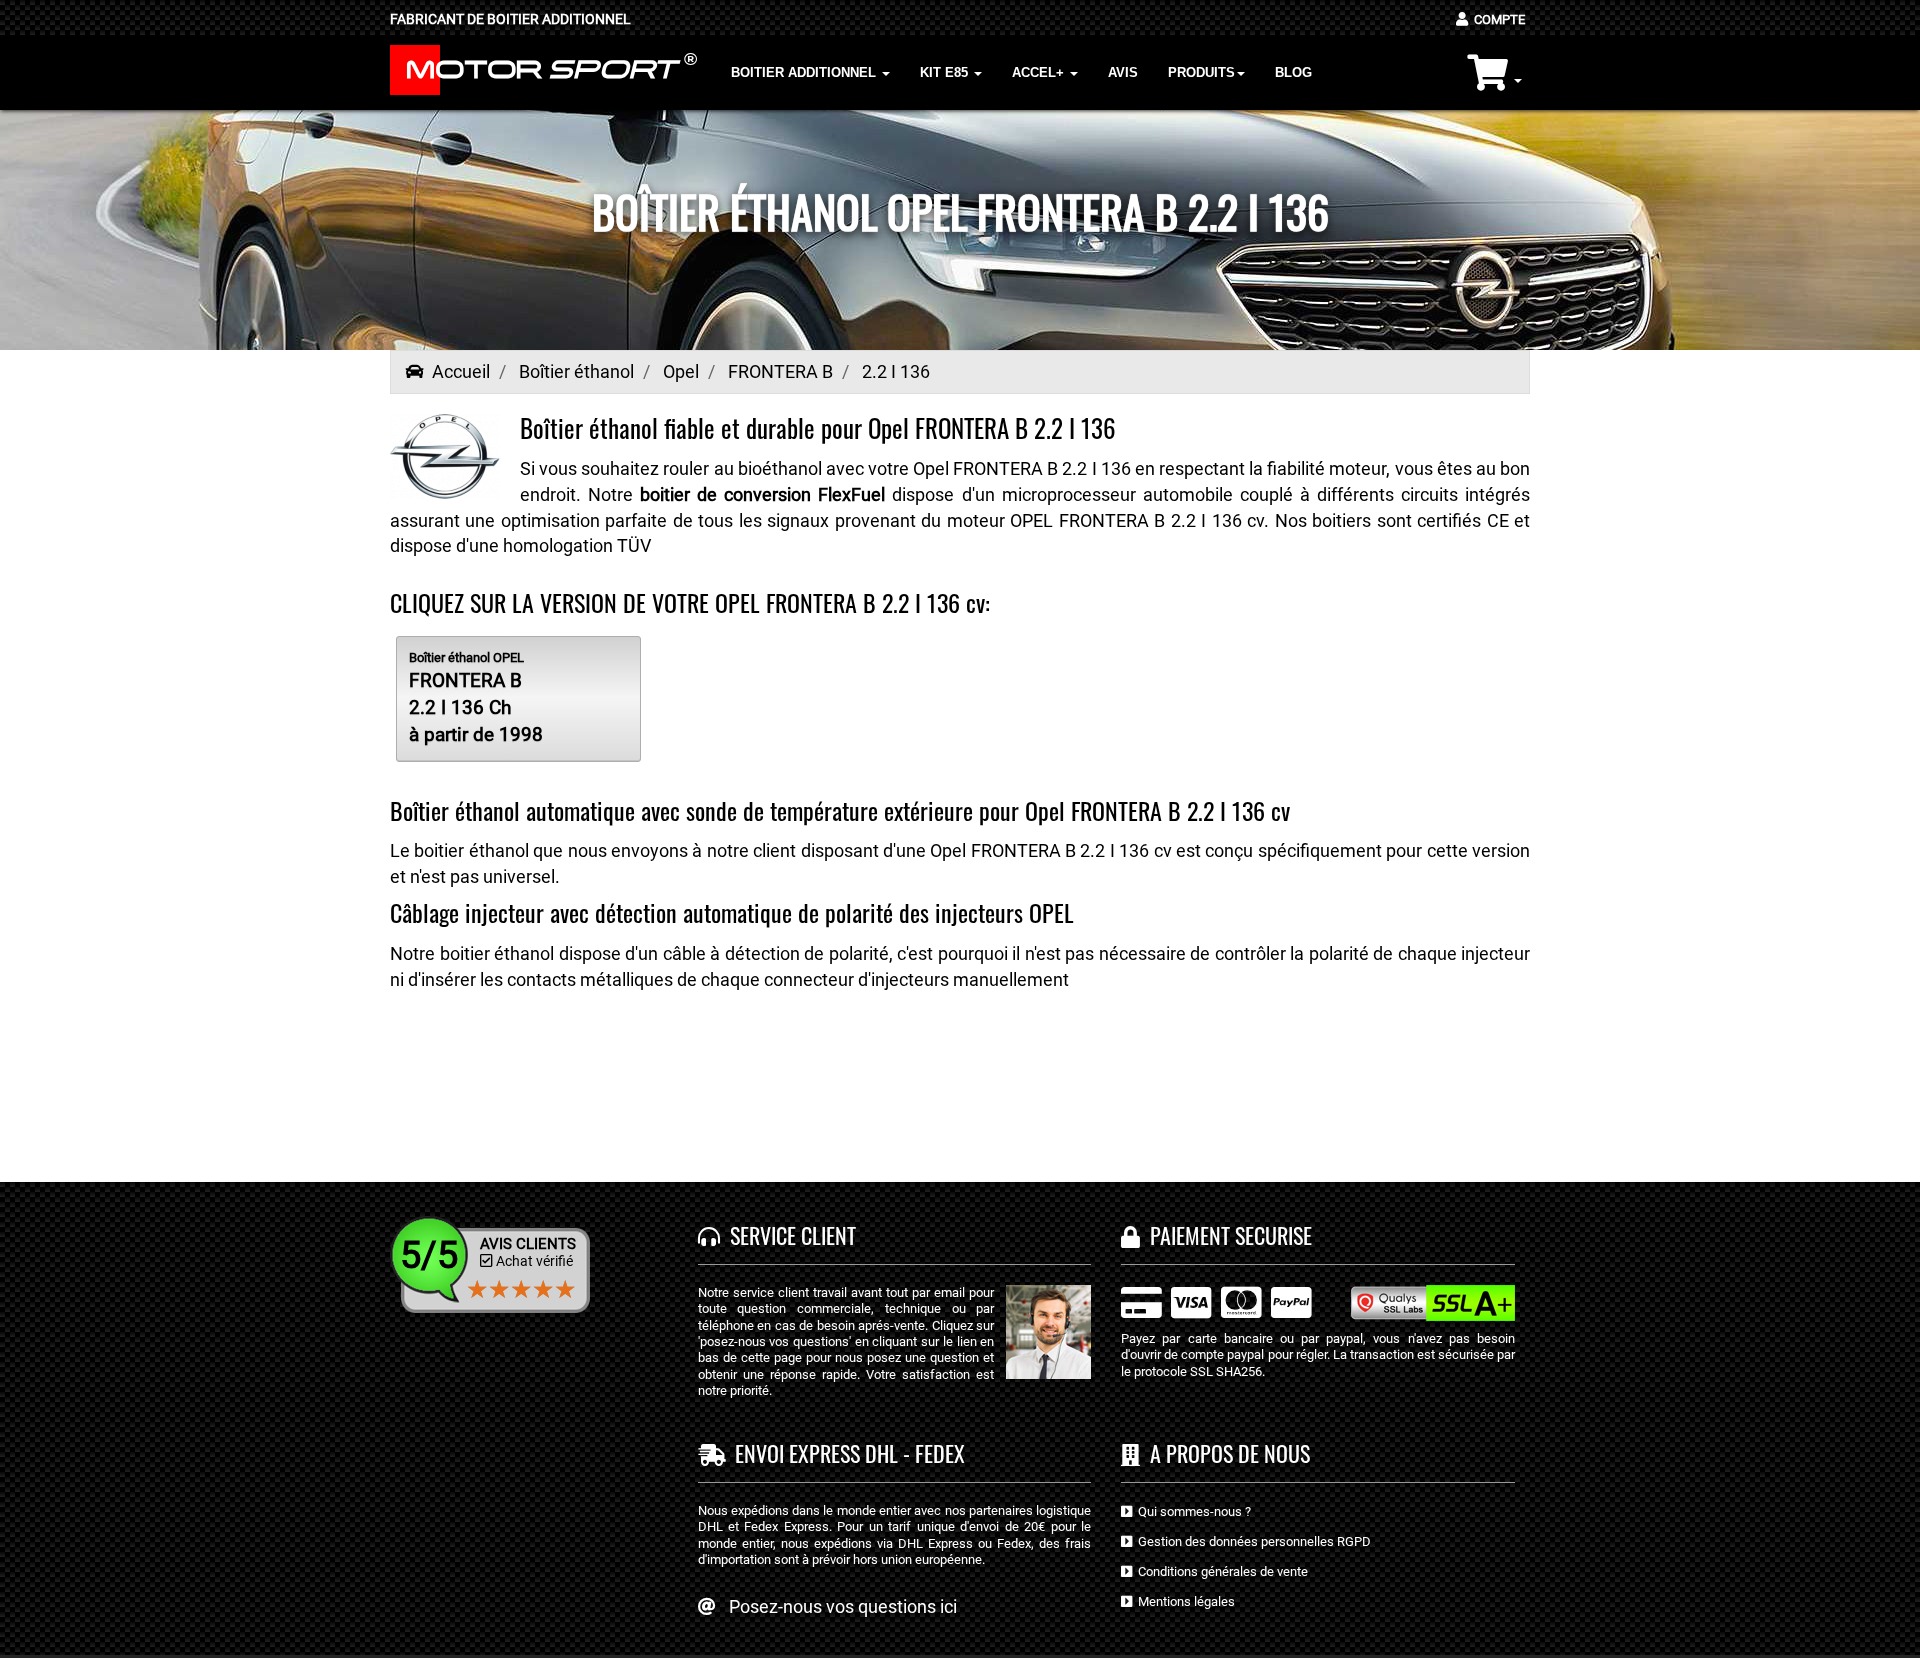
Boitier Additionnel (805, 72)
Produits (1201, 72)
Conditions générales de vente (1220, 1571)
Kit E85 (946, 72)
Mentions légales (1183, 1601)
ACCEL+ (1040, 72)
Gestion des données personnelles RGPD (1251, 1541)
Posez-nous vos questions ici (843, 1606)
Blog (1293, 72)
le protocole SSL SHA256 (1191, 1371)
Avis (1123, 72)
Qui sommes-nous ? (1191, 1511)
